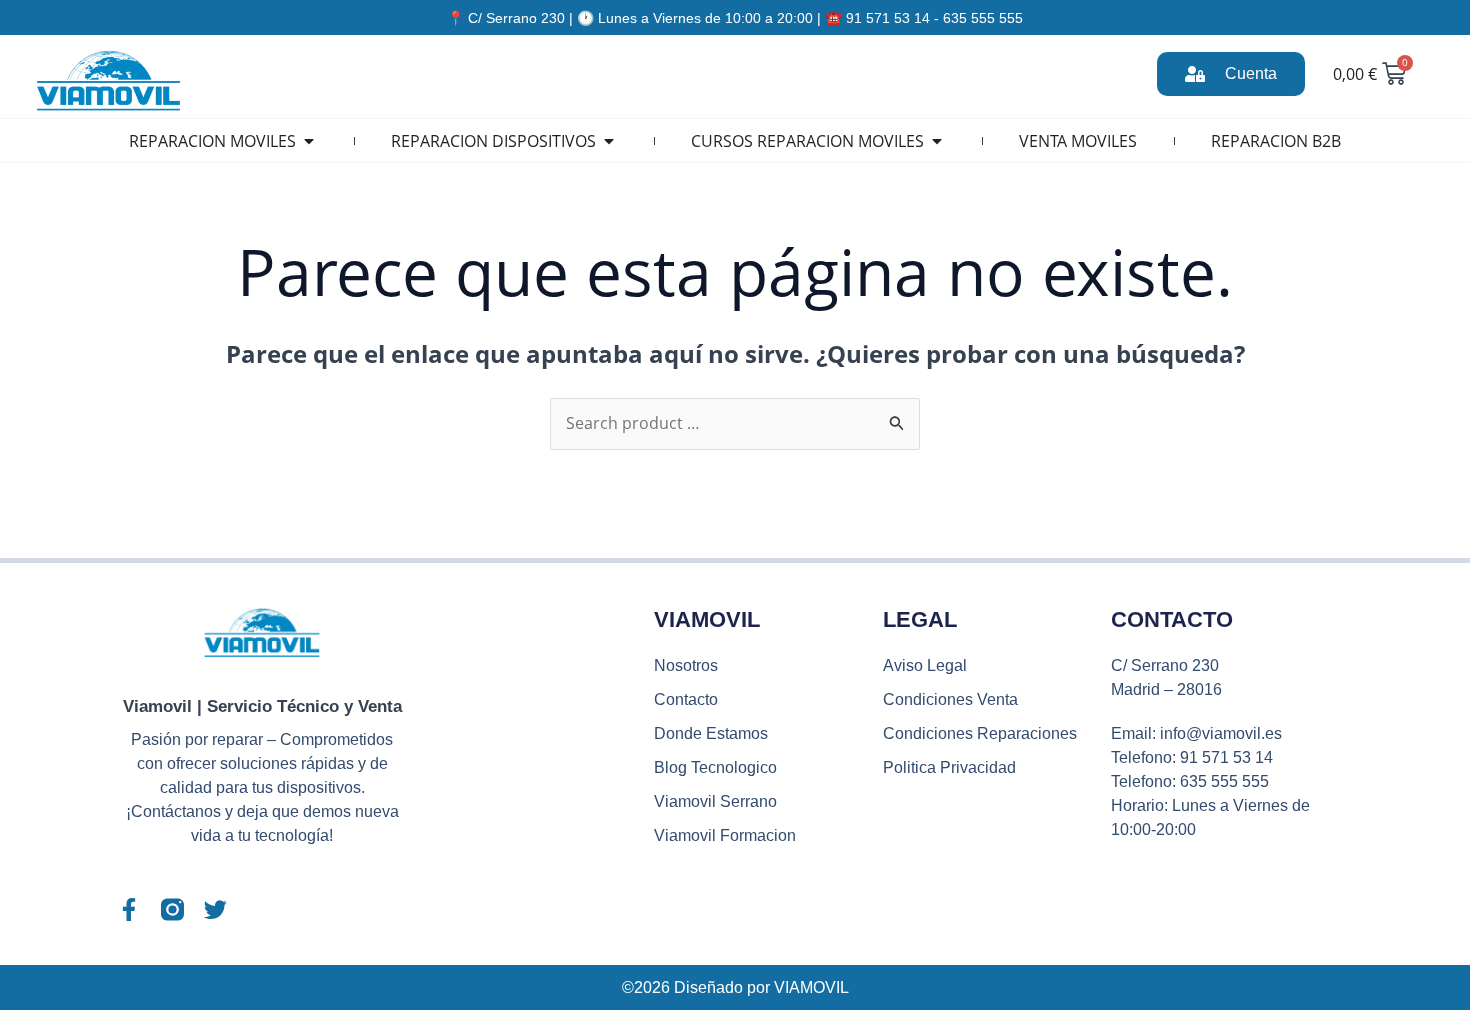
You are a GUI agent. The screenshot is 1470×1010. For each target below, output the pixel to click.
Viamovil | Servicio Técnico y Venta (262, 706)
